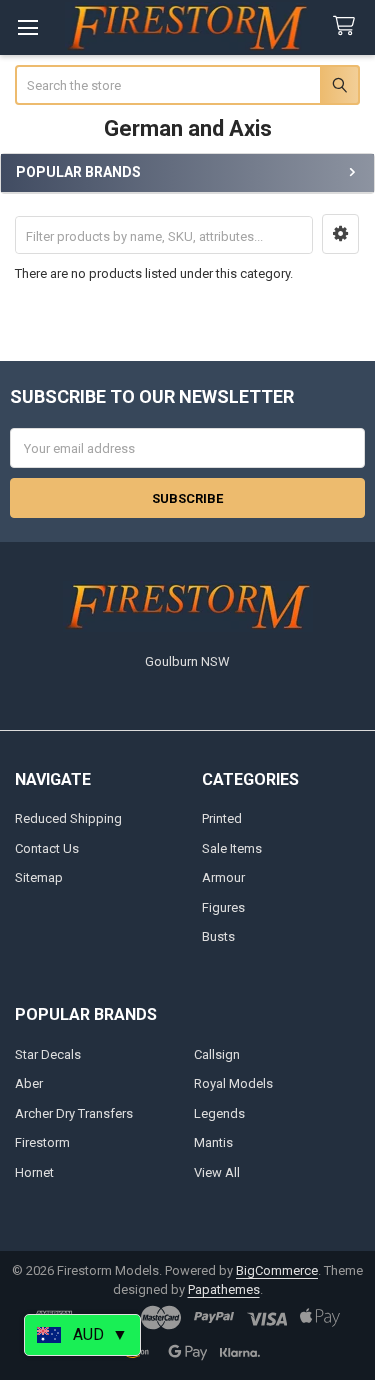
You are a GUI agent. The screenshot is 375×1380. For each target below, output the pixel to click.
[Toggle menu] (27, 27)
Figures (223, 907)
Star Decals (48, 1054)
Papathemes (224, 1289)
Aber (29, 1083)
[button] (340, 234)
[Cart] (348, 26)
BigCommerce (277, 1270)
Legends (219, 1113)
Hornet (34, 1172)
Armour (223, 877)
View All (217, 1172)
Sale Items (232, 848)
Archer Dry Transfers (74, 1113)
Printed (222, 818)
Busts (218, 936)
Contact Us (47, 848)
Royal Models (233, 1083)
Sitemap (39, 877)
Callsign (217, 1054)
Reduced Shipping (68, 818)
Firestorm (42, 1142)
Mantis (213, 1142)
